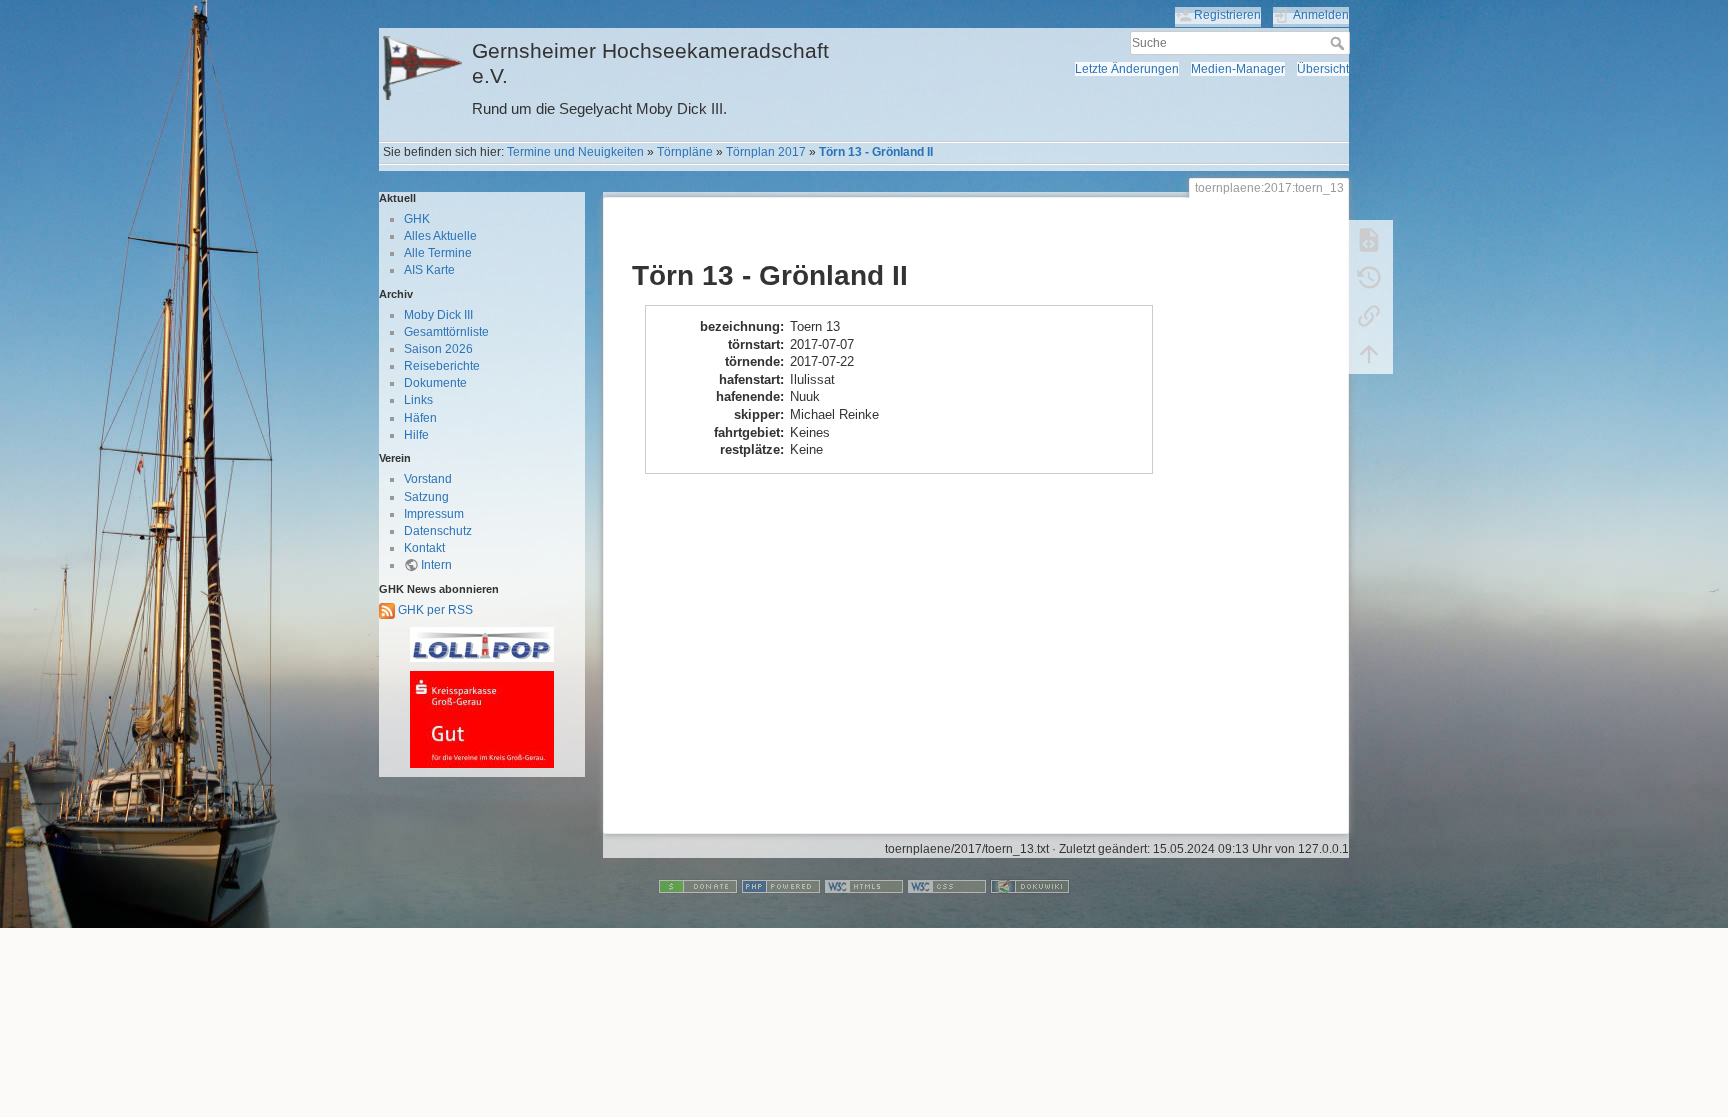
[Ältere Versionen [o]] (1369, 278)
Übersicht (1323, 69)
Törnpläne (685, 152)
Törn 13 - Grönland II (876, 152)
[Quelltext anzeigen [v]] (1369, 240)
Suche (1339, 43)
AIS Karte (429, 270)
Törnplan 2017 (766, 152)
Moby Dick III (438, 315)
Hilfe (416, 435)
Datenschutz (438, 531)
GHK (417, 219)
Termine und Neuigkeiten (575, 152)
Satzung (426, 497)
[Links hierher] (1369, 316)
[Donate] (698, 886)
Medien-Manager (1238, 69)
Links (418, 400)
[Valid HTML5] (864, 886)
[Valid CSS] (947, 886)
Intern (436, 565)
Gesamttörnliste (446, 332)
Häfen (420, 418)
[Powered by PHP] (781, 886)
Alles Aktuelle (440, 236)
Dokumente (435, 383)
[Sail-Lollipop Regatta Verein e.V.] (482, 644)
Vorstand (428, 479)
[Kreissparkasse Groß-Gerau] (482, 719)
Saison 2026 (438, 349)
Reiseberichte (442, 366)
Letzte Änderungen (1127, 69)
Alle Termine (438, 253)
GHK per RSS (434, 610)
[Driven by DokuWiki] (1030, 886)
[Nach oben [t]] (1369, 354)
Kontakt (424, 548)
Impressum (434, 514)
